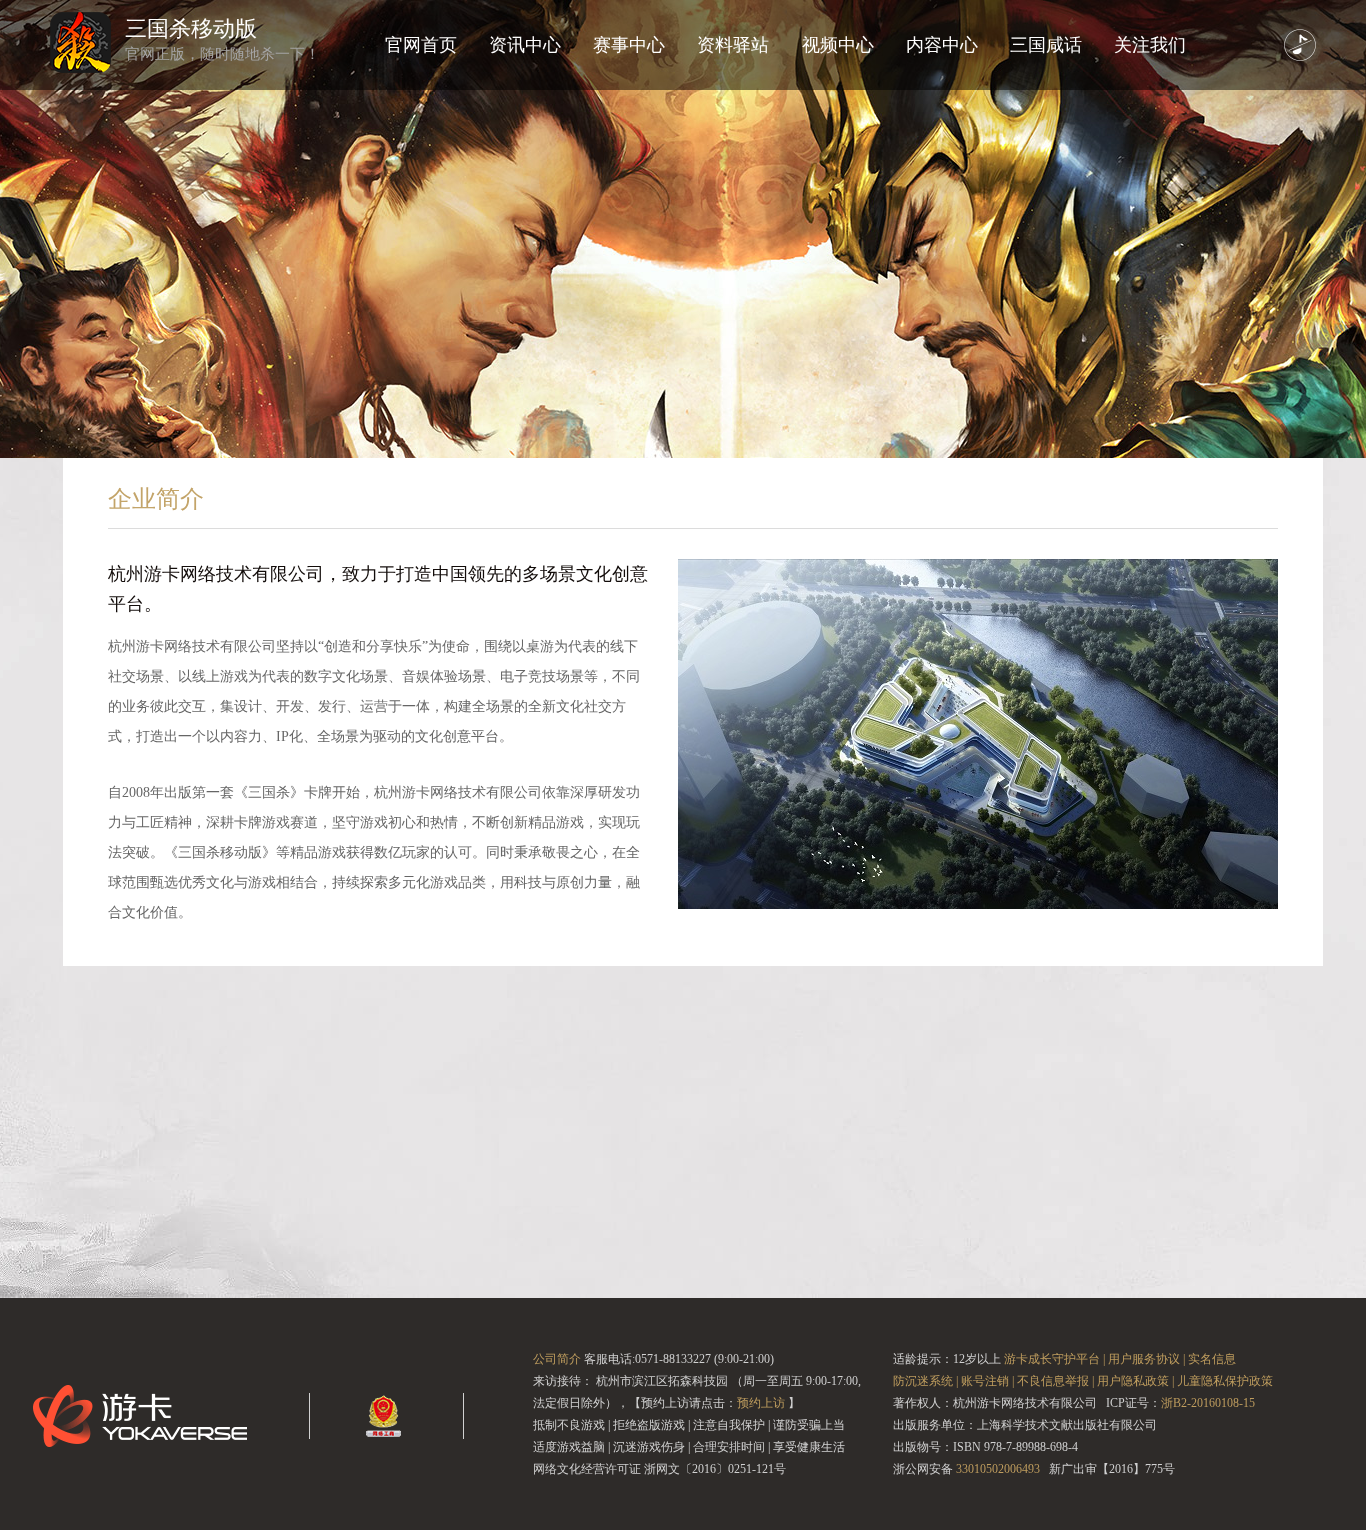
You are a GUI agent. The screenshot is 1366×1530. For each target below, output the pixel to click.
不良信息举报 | (1055, 1381)
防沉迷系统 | (925, 1381)
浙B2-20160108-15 (1208, 1403)
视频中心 (838, 45)
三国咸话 (1046, 45)
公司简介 (557, 1359)
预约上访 (761, 1403)
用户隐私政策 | (1135, 1381)
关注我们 (1150, 45)
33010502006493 (998, 1469)
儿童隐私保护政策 (1225, 1381)
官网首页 (421, 45)
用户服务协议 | (1146, 1359)
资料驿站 (733, 45)
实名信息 (1212, 1359)
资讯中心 (525, 45)
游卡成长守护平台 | (1054, 1359)
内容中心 (942, 45)
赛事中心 (629, 45)
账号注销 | (987, 1381)
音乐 (1300, 45)
